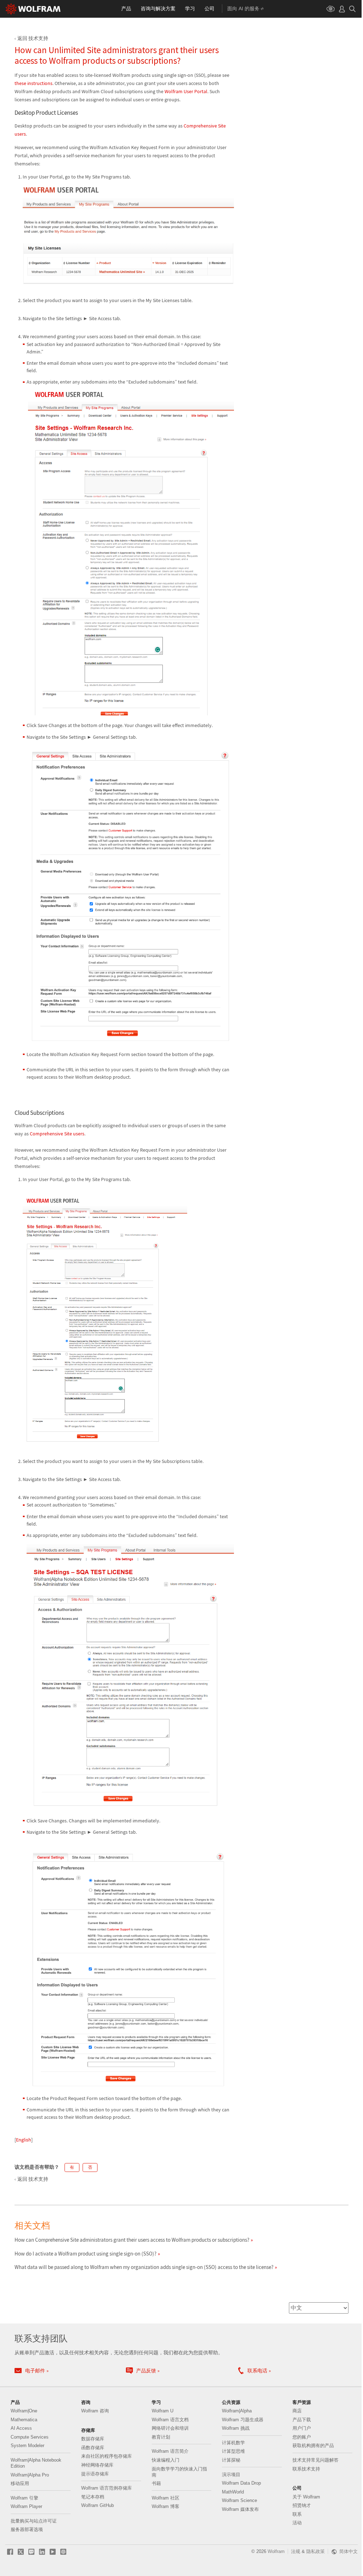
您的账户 (302, 2437)
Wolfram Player (26, 2506)
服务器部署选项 (27, 2529)
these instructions (33, 83)
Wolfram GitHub (97, 2505)
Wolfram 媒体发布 (240, 2509)
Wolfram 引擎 (24, 2498)
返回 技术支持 (33, 38)
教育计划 (161, 2437)
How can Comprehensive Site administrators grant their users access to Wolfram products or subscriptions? (132, 2240)
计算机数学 (233, 2443)
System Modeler (27, 2446)
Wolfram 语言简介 (170, 2451)
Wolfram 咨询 (95, 2411)
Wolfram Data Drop (241, 2483)
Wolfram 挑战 (236, 2428)
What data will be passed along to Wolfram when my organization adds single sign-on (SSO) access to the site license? (144, 2267)
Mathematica (24, 2420)
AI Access (21, 2428)
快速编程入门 (166, 2460)
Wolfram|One (24, 2411)
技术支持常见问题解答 (315, 2460)
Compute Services (30, 2437)
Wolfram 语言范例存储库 (107, 2488)
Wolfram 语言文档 (170, 2420)
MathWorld (233, 2492)
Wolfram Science (239, 2500)
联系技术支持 (306, 2469)
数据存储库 (93, 2439)
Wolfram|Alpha (237, 2411)
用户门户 (302, 2428)
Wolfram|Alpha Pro (30, 2475)
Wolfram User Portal (186, 91)
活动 (297, 2523)
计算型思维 (233, 2451)
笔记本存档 (93, 2497)
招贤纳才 (302, 2505)
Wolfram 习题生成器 (243, 2420)
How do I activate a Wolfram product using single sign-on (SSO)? (85, 2254)
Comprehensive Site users (57, 1134)
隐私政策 (315, 2551)
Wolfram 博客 (166, 2506)
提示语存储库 (95, 2474)
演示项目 (231, 2475)
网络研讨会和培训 (170, 2428)
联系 (297, 2514)
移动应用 (20, 2483)
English (24, 2140)
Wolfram (276, 2551)
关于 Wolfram (306, 2497)
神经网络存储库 (97, 2465)
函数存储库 (93, 2448)
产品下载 (302, 2420)
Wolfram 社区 (166, 2498)
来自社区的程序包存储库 (107, 2456)
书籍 (156, 2483)
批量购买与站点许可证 (34, 2521)
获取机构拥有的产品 (313, 2446)
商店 (297, 2411)
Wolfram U (163, 2411)
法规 (296, 2551)
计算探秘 (231, 2460)
